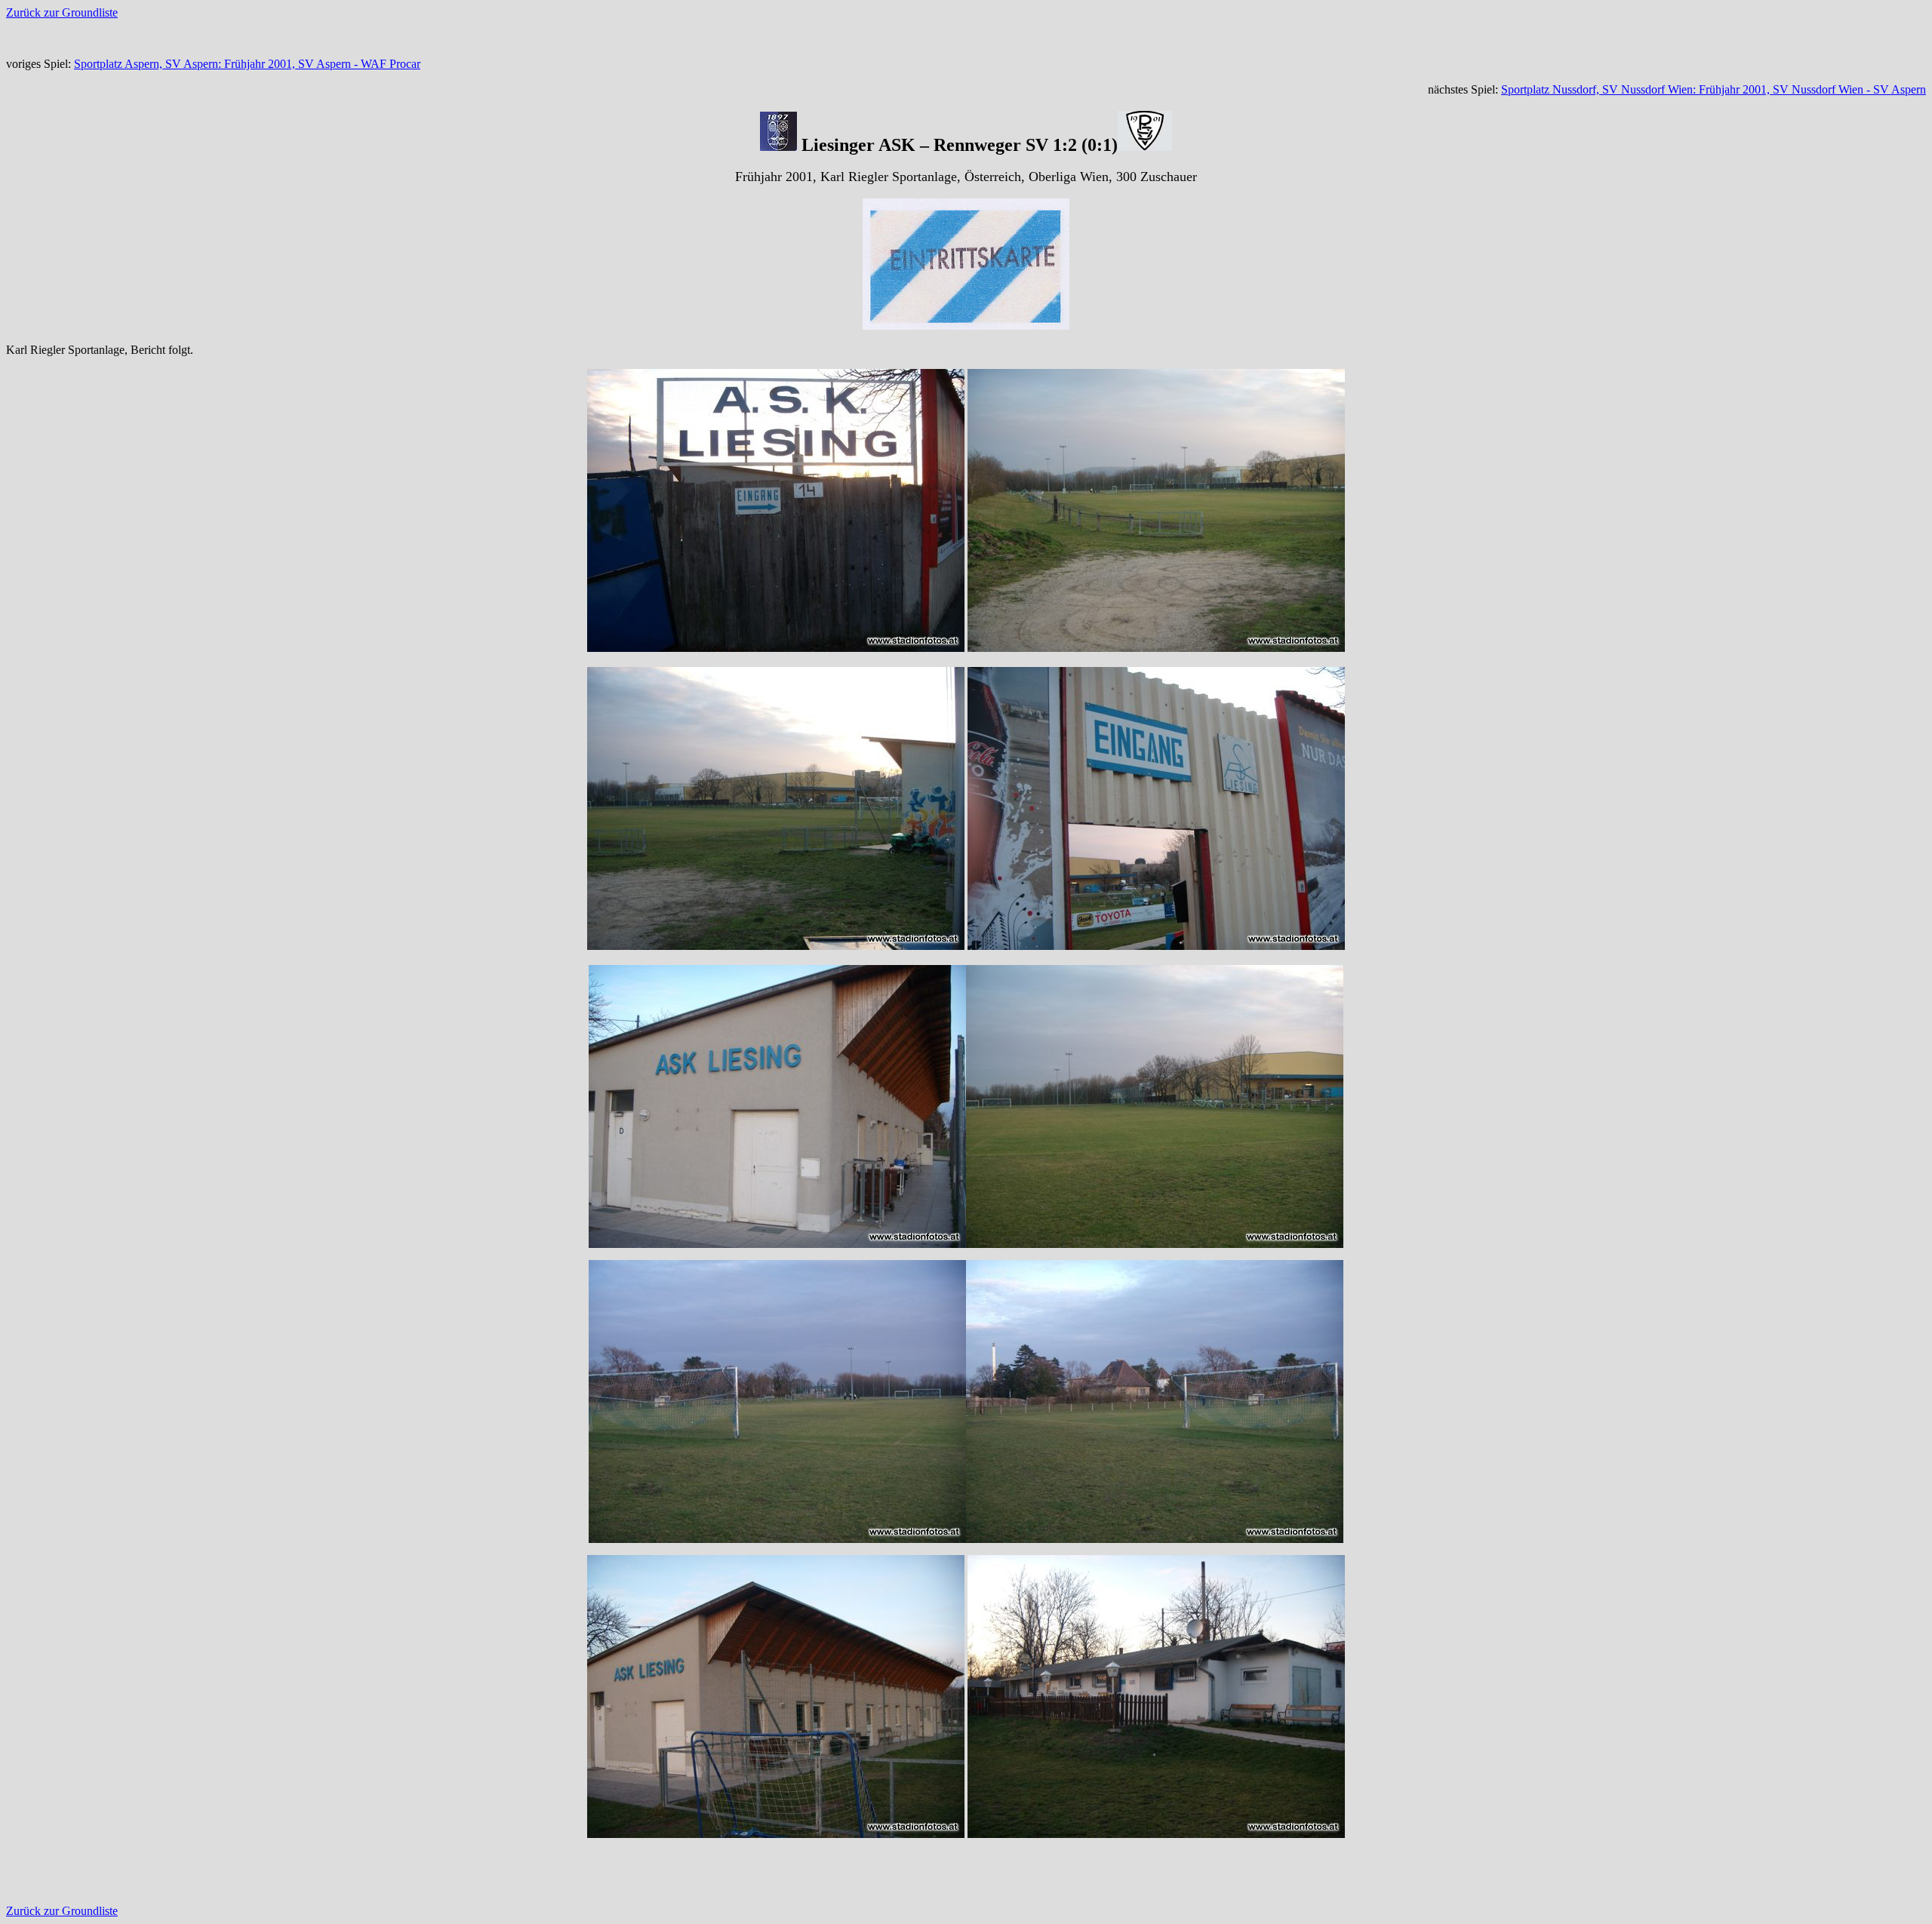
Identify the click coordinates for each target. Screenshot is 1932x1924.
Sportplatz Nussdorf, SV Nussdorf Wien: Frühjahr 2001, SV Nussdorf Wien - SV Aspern (1714, 89)
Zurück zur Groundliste (62, 12)
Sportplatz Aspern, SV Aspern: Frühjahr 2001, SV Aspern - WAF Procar (247, 64)
